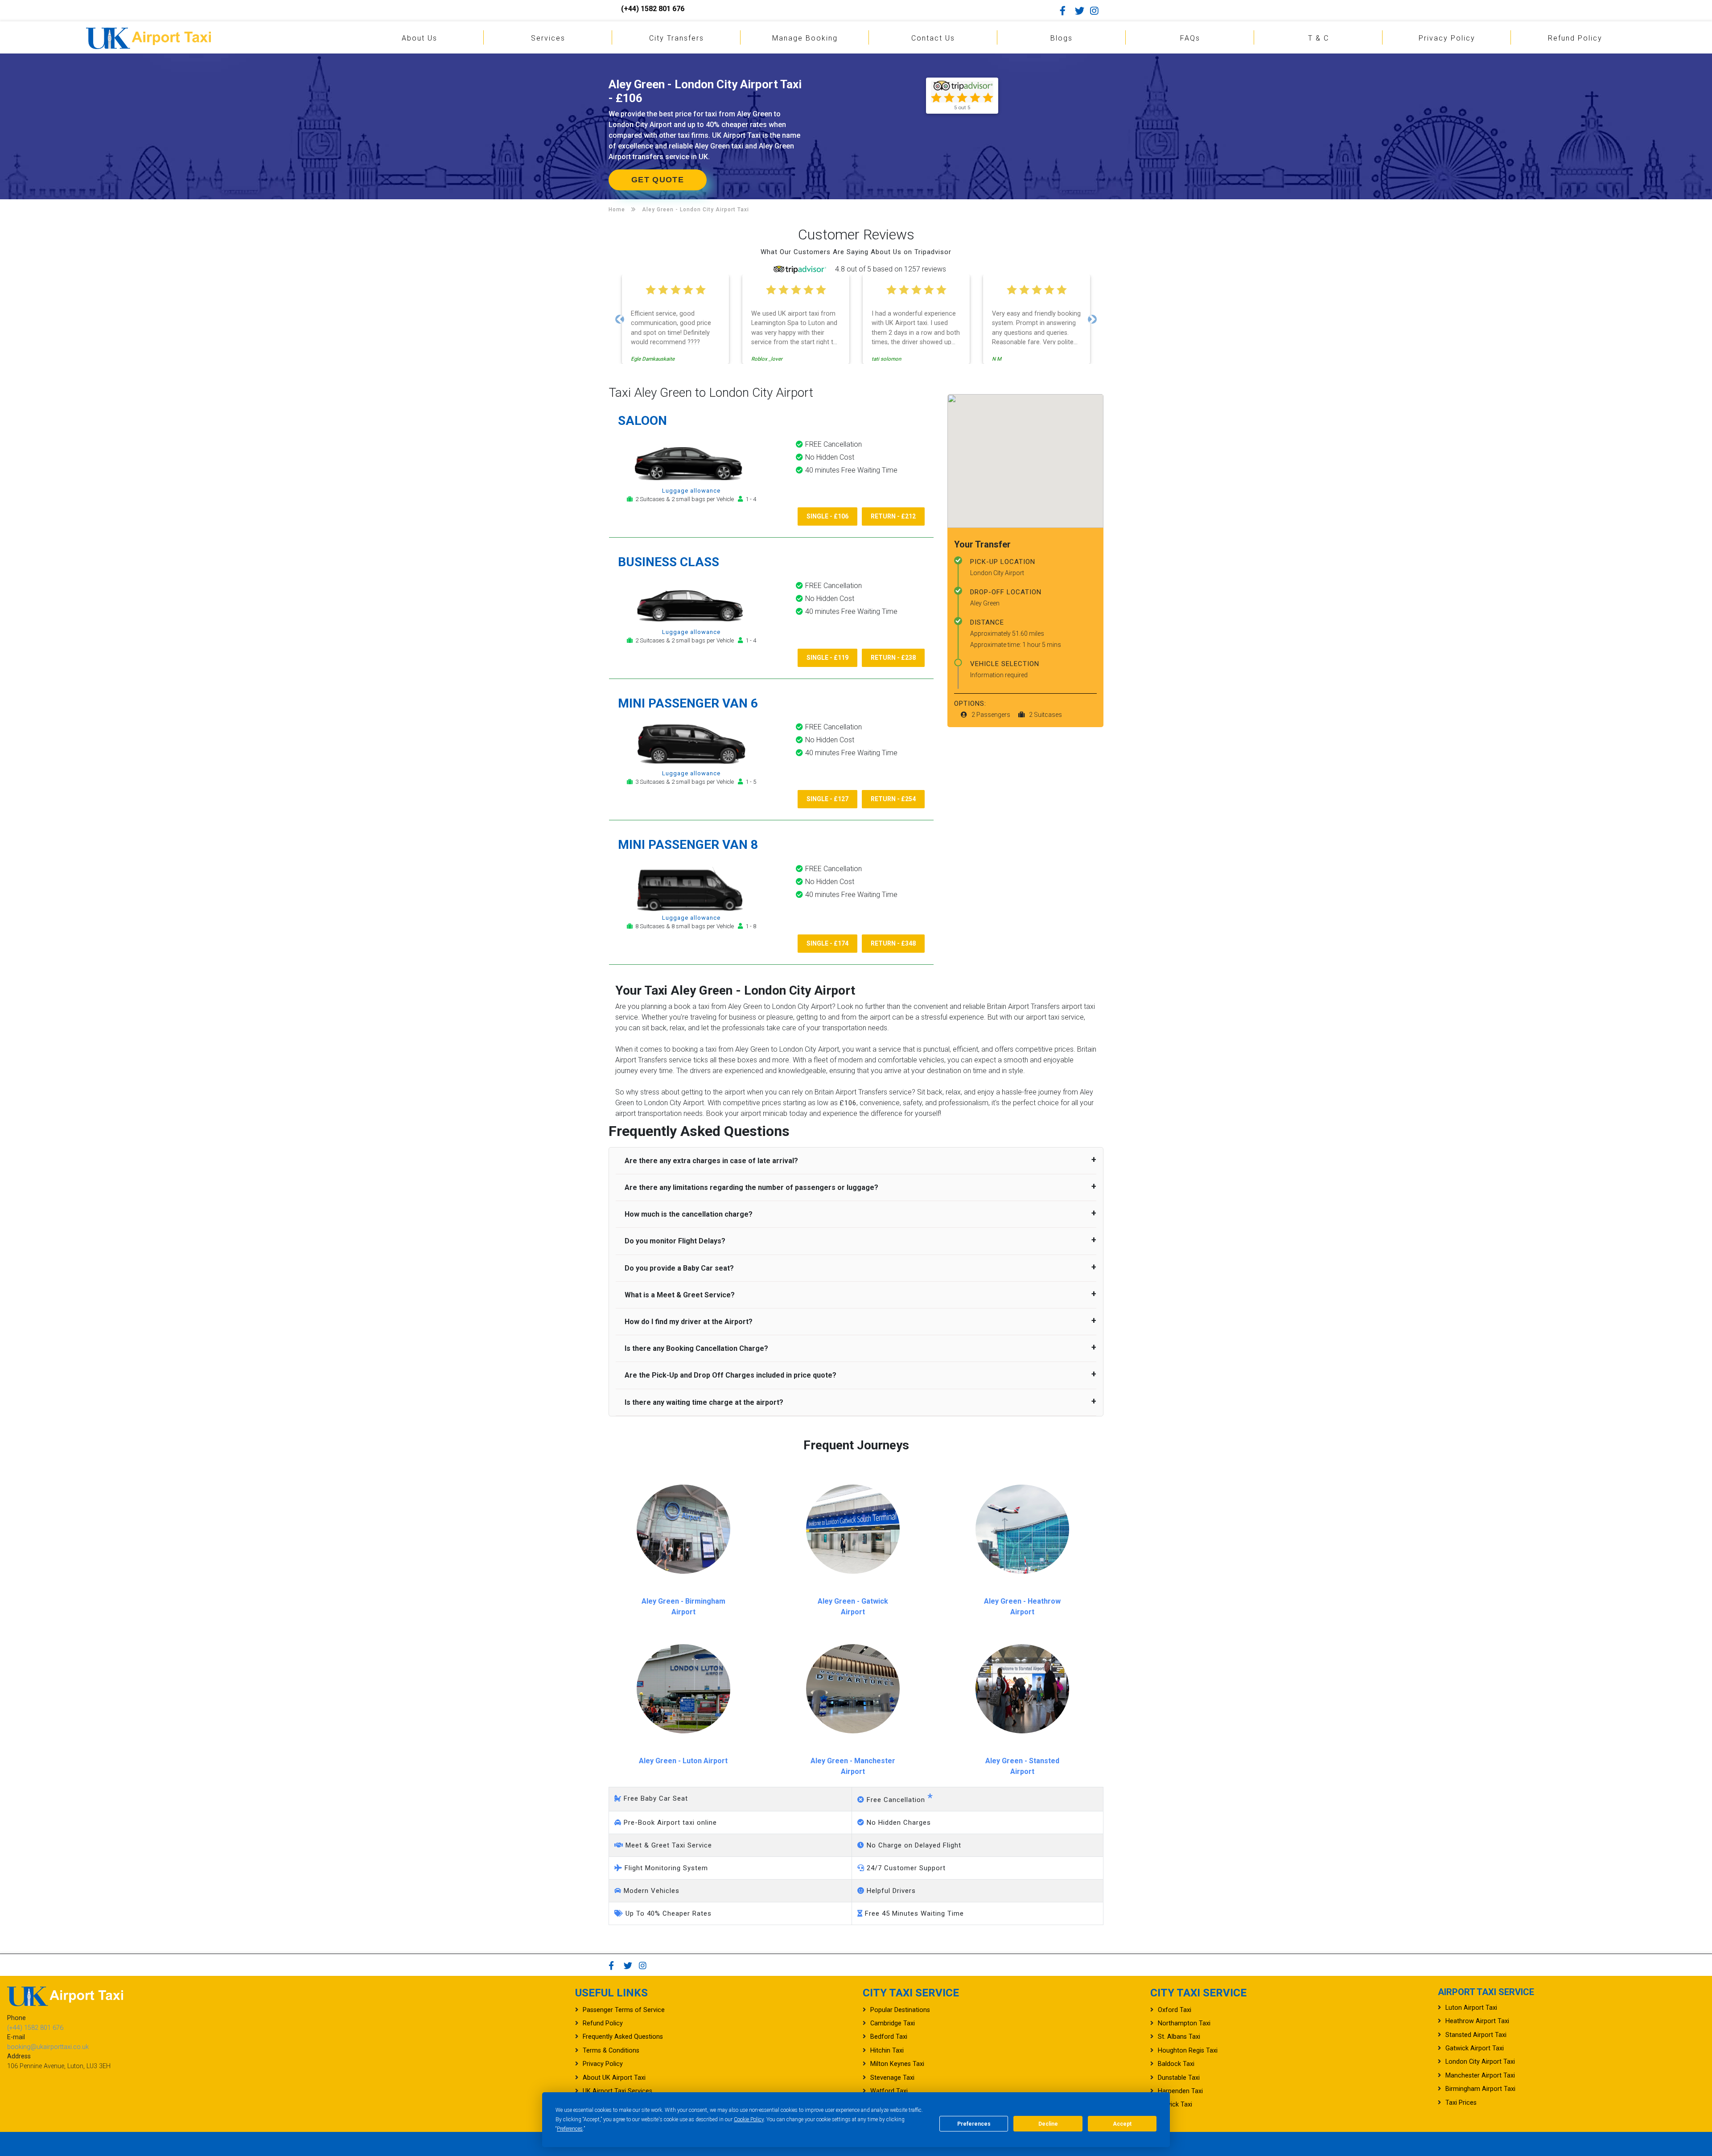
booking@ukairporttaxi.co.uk (48, 2047)
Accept (1122, 2124)
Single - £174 (827, 943)
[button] (620, 319)
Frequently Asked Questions (623, 2037)
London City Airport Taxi (1480, 2062)
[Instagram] (1097, 11)
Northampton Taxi (1184, 2023)
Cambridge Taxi (893, 2023)
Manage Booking (805, 38)
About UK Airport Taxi (614, 2078)
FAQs (1190, 38)
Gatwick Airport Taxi (1475, 2048)
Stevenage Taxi (892, 2078)
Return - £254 (893, 799)
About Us (420, 38)
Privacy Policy (1447, 38)
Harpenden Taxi (1180, 2091)
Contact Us (933, 38)
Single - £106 (827, 516)
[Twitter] (1082, 11)
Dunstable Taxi (1179, 2078)
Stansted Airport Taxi (1476, 2035)
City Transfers (677, 38)
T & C (1319, 38)
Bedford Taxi (889, 2037)
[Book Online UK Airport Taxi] (148, 37)
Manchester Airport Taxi (1480, 2076)
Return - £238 (893, 658)
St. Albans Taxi (1179, 2037)
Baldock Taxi (1176, 2064)
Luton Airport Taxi (1471, 2008)
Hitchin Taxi (887, 2051)
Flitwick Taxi (1175, 2105)
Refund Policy (1575, 38)
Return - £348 (893, 943)
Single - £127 (827, 799)
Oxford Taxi (1175, 2010)
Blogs (1062, 38)
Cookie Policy (749, 2119)
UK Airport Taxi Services (617, 2091)
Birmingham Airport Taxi (1480, 2089)
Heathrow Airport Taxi (1477, 2021)
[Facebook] (1066, 11)
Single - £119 (827, 658)
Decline (1048, 2124)
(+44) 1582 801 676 (653, 9)
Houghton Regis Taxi (1188, 2051)
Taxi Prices (1461, 2103)
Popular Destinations (900, 2010)
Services (548, 38)
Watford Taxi (889, 2091)
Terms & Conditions (611, 2051)
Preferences (570, 2129)
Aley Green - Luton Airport (683, 1761)
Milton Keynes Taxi (897, 2064)
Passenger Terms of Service (624, 2010)
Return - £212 (893, 516)
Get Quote (658, 180)
